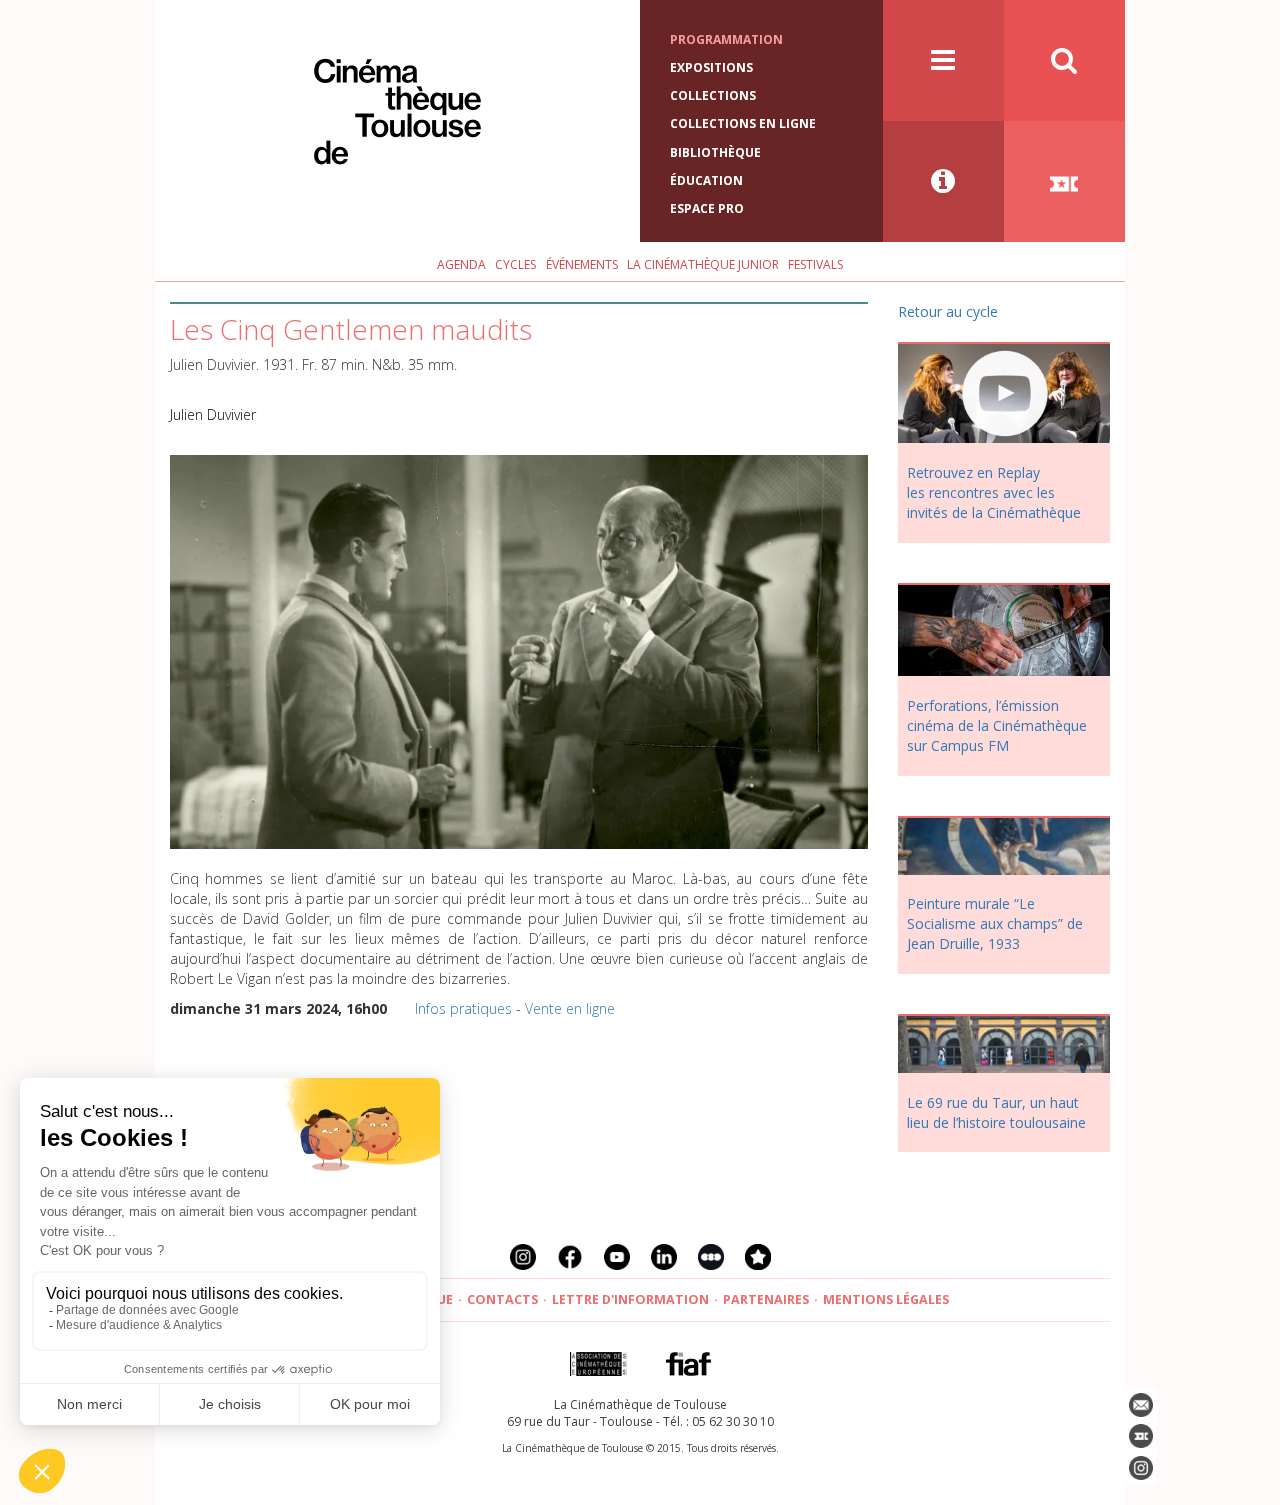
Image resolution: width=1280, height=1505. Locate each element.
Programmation (726, 39)
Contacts (502, 1299)
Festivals (815, 264)
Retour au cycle (948, 311)
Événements (582, 264)
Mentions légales (886, 1299)
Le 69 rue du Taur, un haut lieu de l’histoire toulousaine (996, 1112)
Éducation (706, 180)
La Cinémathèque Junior (703, 264)
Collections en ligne (743, 123)
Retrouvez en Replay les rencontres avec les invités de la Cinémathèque (994, 492)
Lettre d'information (630, 1299)
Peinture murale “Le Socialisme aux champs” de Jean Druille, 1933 (995, 923)
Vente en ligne (570, 1008)
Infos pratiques (463, 1008)
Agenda (461, 264)
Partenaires (766, 1299)
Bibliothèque (715, 152)
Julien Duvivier (213, 414)
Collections (713, 95)
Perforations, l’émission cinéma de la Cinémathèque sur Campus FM (997, 725)
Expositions (711, 67)
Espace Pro (707, 208)
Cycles (515, 264)
